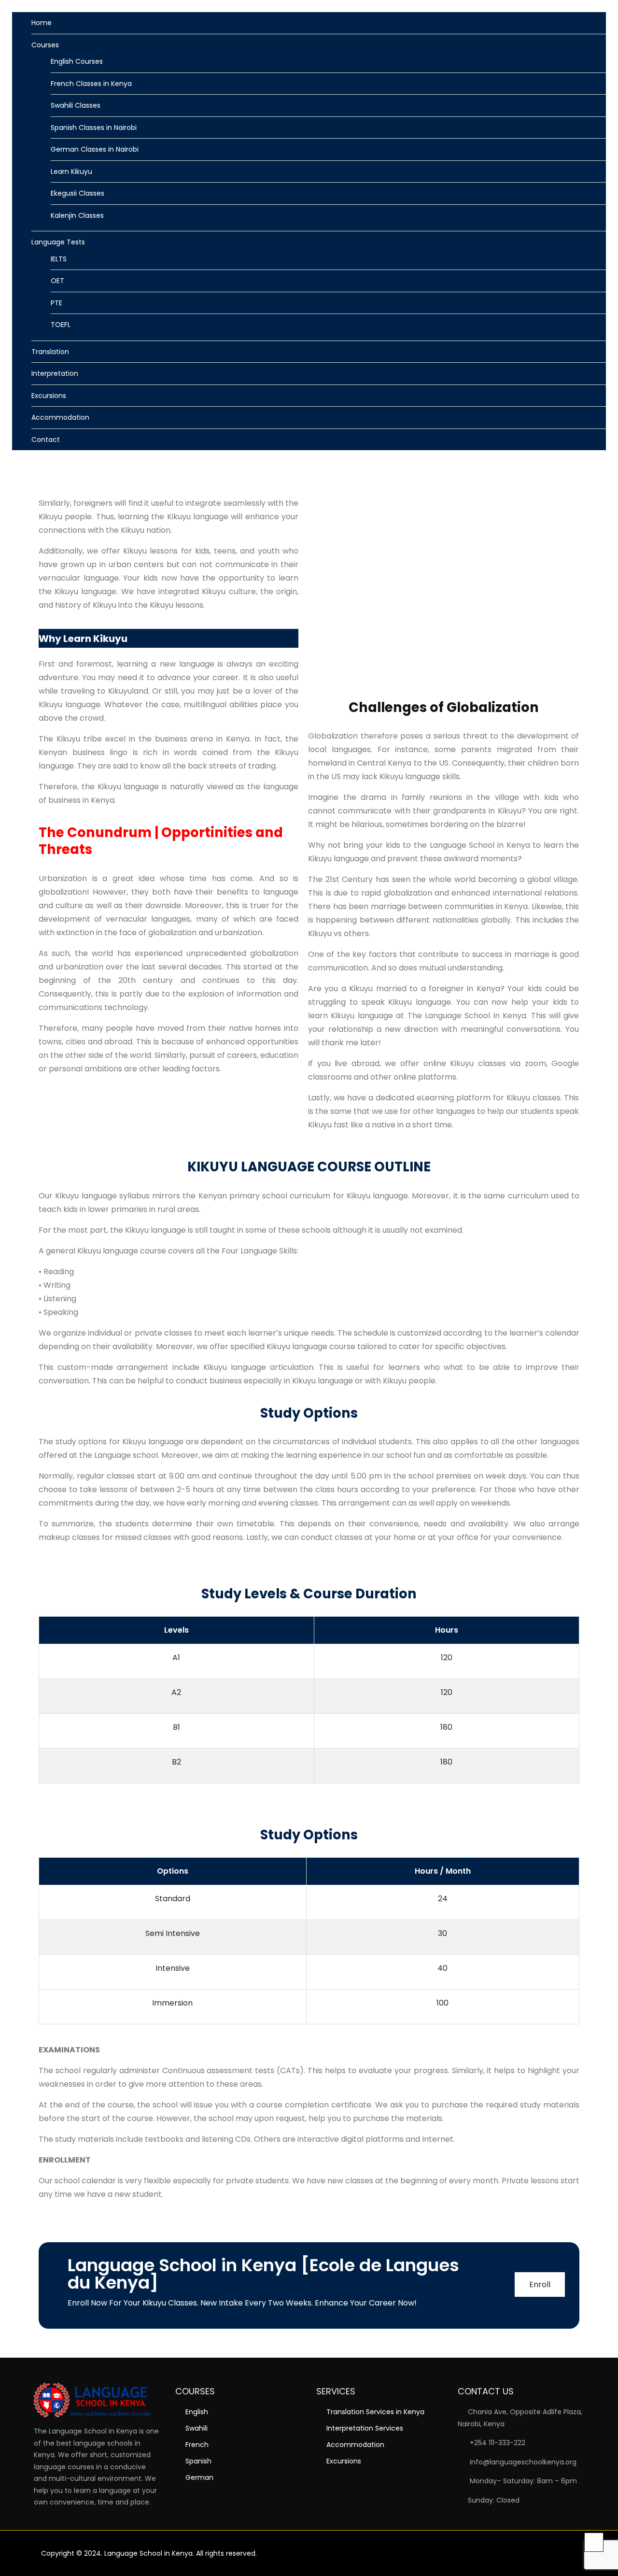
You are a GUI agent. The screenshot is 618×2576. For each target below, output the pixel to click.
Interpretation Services (365, 2428)
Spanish (198, 2461)
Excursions (49, 396)
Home (42, 23)
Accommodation (60, 417)
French (197, 2445)
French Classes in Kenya (91, 84)
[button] (585, 467)
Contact (46, 440)
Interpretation (55, 373)
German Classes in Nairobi (95, 149)
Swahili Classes (76, 105)
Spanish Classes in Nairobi (94, 128)
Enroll (540, 2284)
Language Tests (58, 242)
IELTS (59, 259)
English (197, 2412)
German (199, 2477)
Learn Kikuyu (71, 171)
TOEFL (61, 325)
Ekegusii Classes (77, 193)
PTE (56, 303)
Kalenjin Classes (77, 215)
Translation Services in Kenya (375, 2412)
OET (57, 281)
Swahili (197, 2428)
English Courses (77, 61)
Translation (50, 352)
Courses (45, 45)
